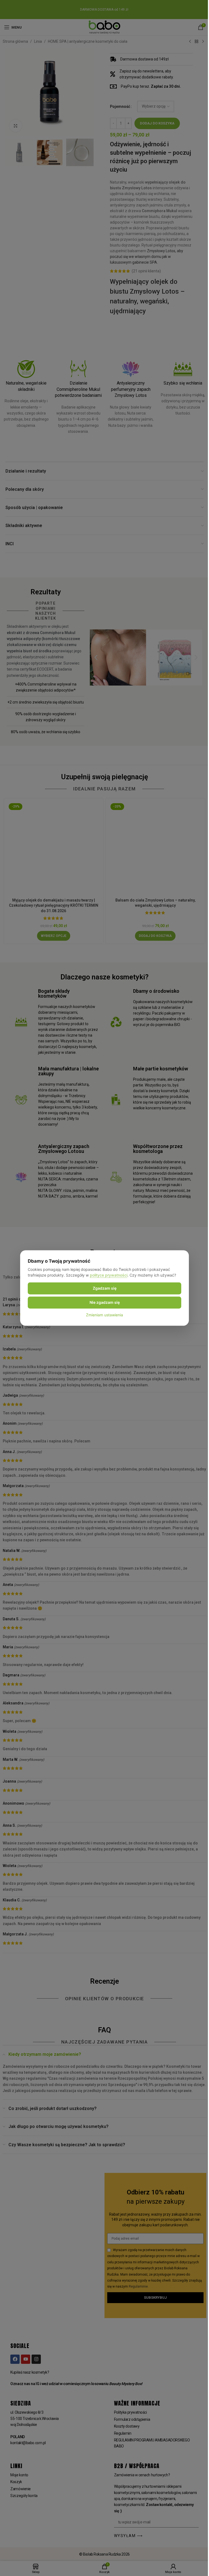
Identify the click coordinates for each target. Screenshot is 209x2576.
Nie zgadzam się (105, 1302)
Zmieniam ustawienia (104, 1315)
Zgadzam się (105, 1288)
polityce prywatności (109, 1275)
